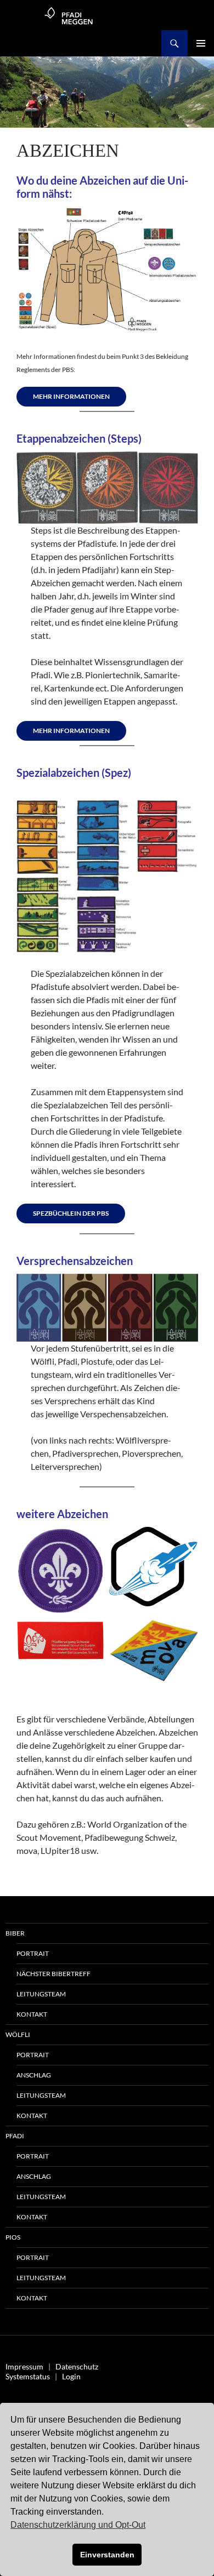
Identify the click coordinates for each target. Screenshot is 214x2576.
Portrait (33, 1953)
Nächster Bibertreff (54, 1974)
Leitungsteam (41, 1994)
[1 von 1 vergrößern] (91, 1634)
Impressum (24, 2366)
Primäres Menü (201, 43)
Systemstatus (28, 2376)
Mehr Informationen (71, 396)
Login (71, 2376)
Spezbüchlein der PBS (71, 1213)
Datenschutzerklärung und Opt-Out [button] (78, 2525)
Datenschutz (77, 2366)
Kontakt (32, 2014)
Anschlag (34, 2075)
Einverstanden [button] (107, 2555)
